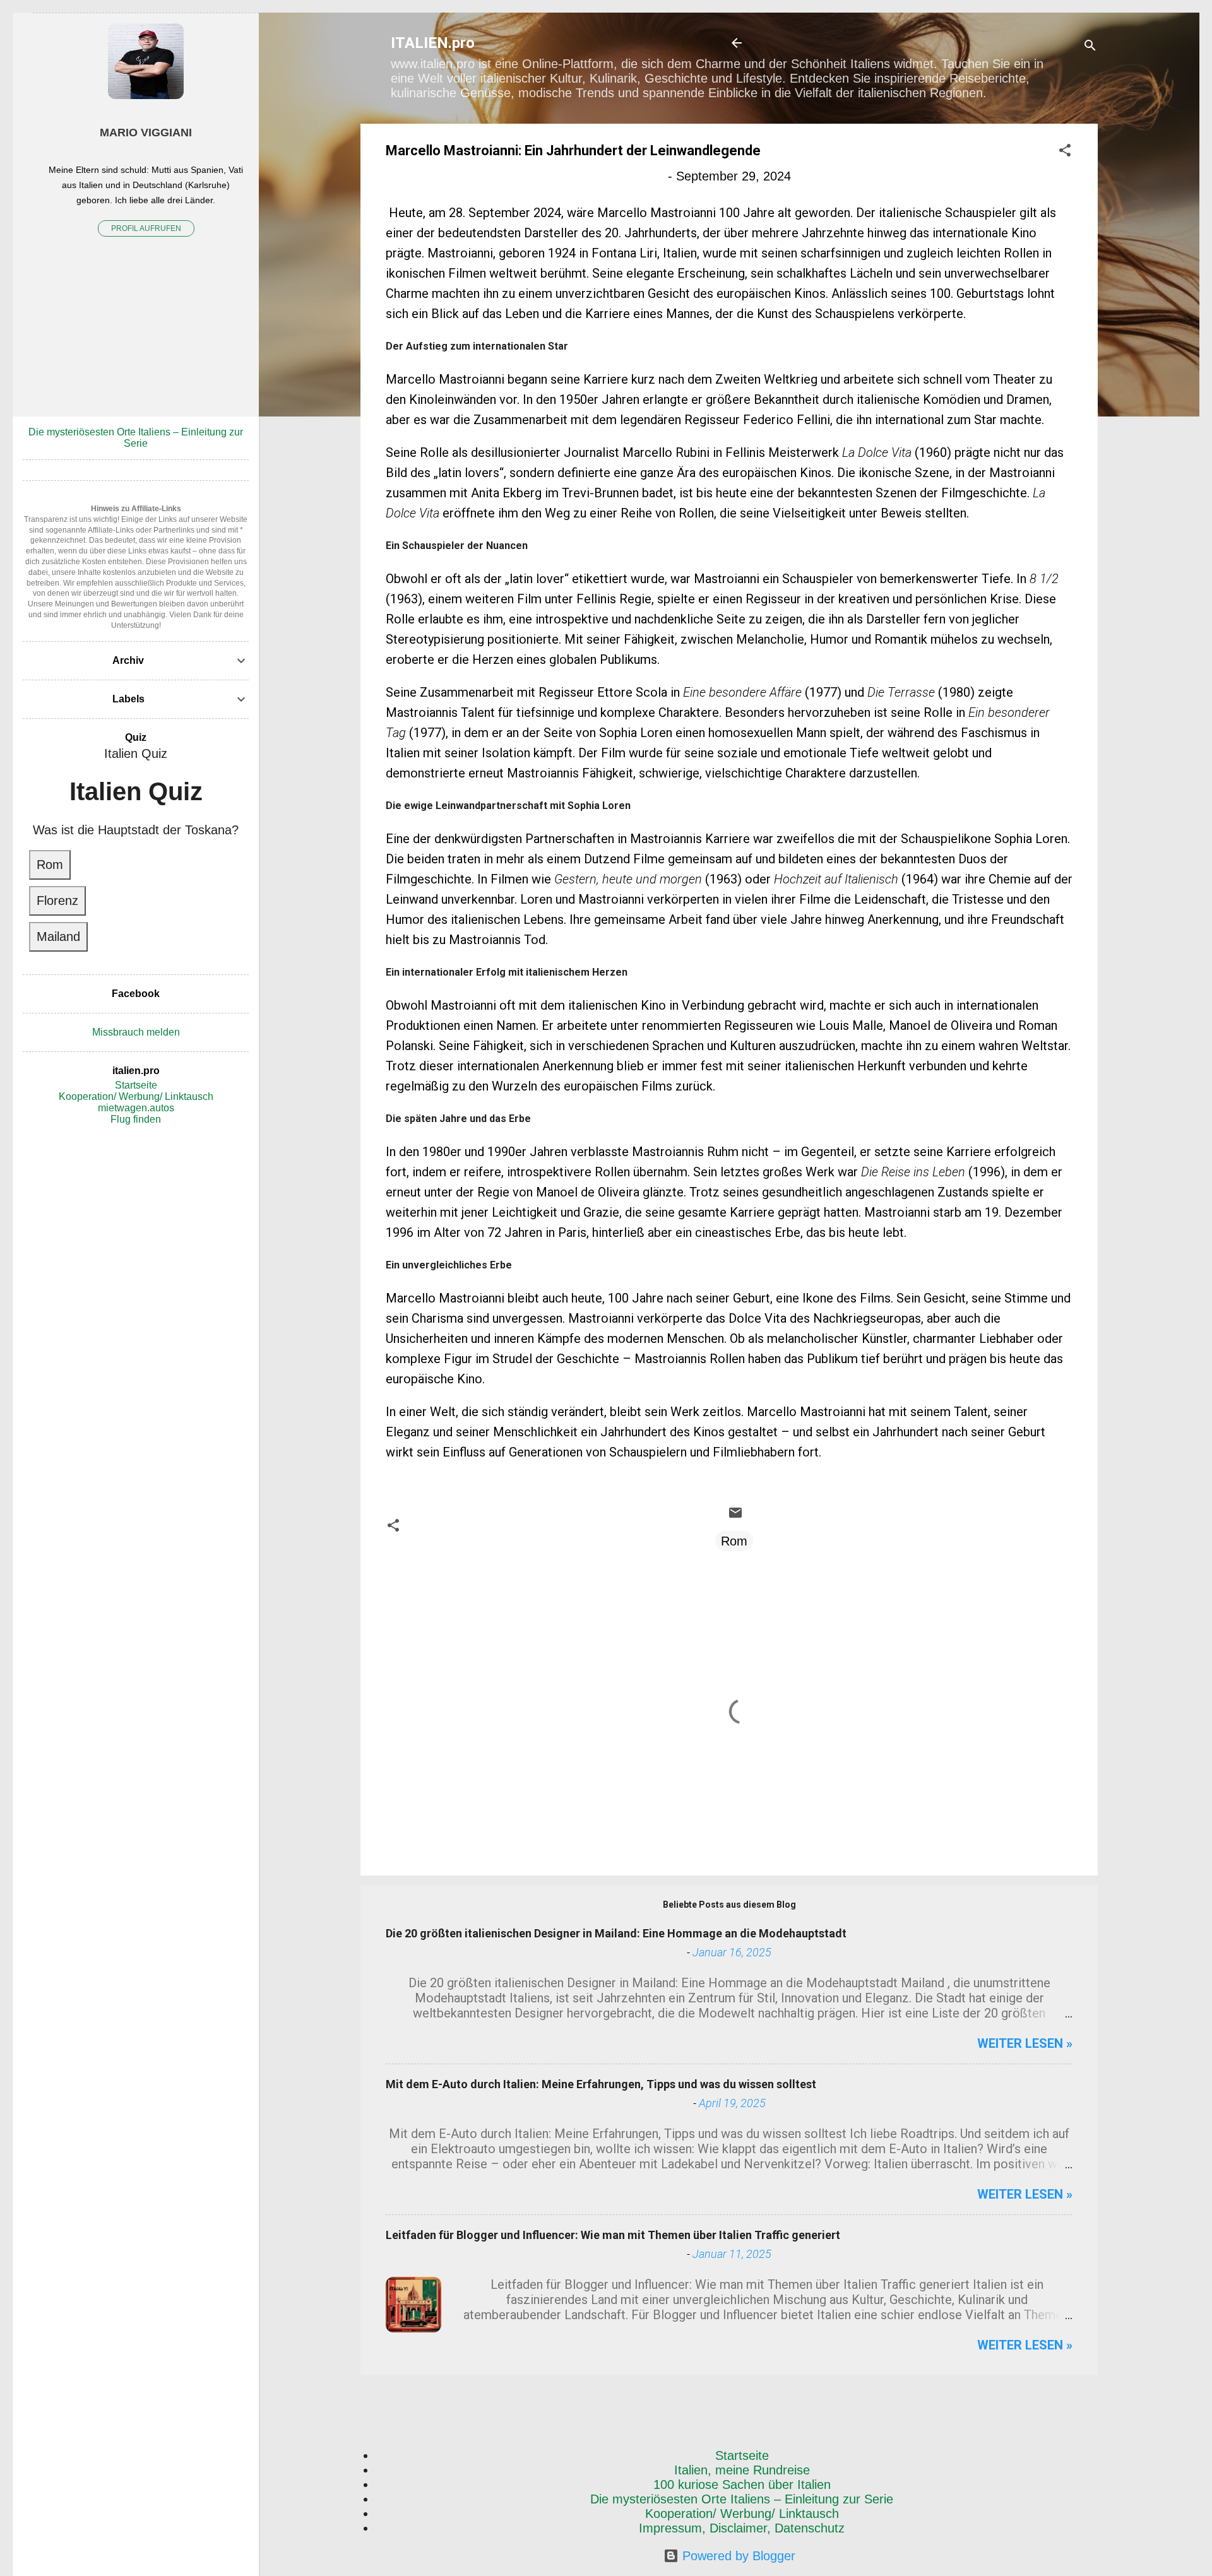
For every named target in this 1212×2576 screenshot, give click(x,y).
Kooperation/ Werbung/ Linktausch (742, 2514)
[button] (1065, 152)
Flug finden (136, 1119)
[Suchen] (1090, 47)
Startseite (742, 2455)
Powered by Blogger (737, 2556)
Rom (734, 1541)
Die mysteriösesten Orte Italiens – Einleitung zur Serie (742, 2499)
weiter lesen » (1025, 2043)
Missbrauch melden (136, 1032)
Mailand (58, 936)
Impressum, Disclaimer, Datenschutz (742, 2528)
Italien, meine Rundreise (742, 2470)
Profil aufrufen (146, 228)
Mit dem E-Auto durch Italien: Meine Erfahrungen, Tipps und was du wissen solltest (601, 2084)
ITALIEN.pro (433, 43)
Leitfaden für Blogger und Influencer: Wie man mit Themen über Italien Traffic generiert (613, 2235)
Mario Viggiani (146, 133)
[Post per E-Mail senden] (735, 1516)
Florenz (57, 901)
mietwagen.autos (136, 1108)
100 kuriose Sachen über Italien (742, 2484)
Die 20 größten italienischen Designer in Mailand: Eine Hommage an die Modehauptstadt (616, 1933)
